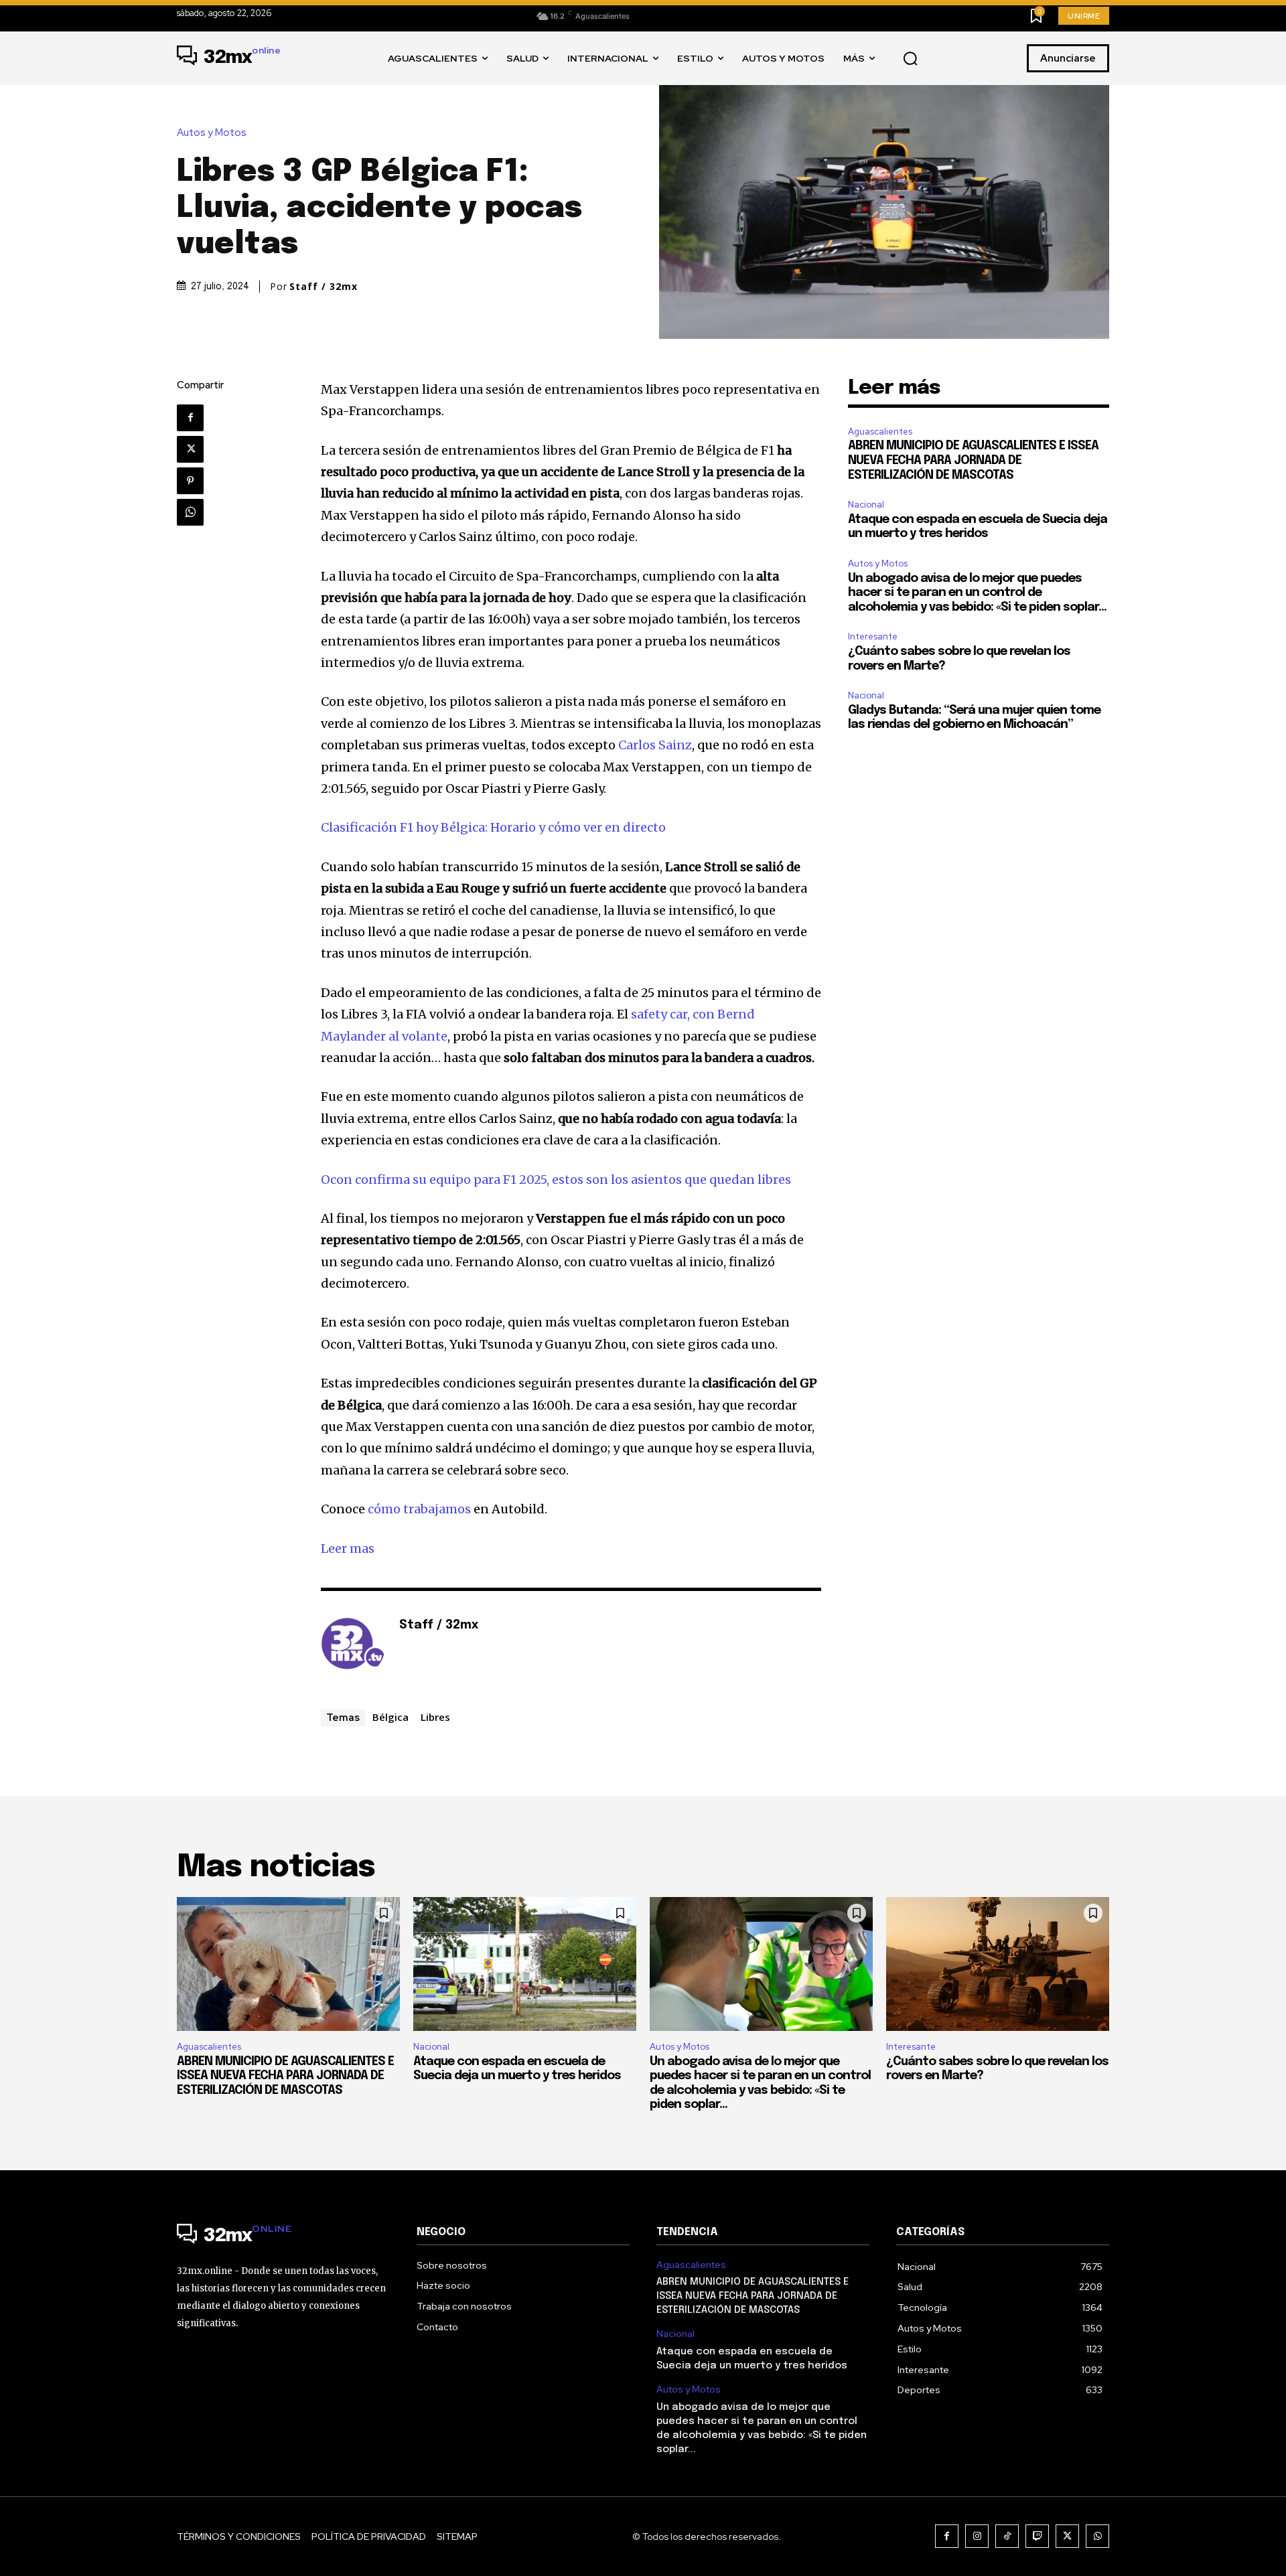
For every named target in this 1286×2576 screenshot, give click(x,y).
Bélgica (390, 1717)
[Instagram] (977, 2536)
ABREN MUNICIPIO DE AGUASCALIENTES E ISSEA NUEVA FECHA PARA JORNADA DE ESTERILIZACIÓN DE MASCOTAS (973, 460)
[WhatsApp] (190, 512)
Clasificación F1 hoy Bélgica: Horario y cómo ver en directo (493, 827)
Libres (435, 1717)
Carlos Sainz (655, 745)
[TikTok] (1007, 2536)
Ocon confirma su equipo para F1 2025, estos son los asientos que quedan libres (556, 1180)
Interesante (873, 636)
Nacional (866, 505)
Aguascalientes (880, 432)
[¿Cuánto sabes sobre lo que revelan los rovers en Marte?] (998, 1964)
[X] (190, 449)
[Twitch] (1037, 2536)
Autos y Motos (212, 133)
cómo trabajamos (419, 1509)
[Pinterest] (190, 481)
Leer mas (348, 1548)
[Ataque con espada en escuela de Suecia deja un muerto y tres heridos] (525, 1964)
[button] (910, 59)
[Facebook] (190, 418)
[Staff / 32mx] (353, 1646)
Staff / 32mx (324, 287)
